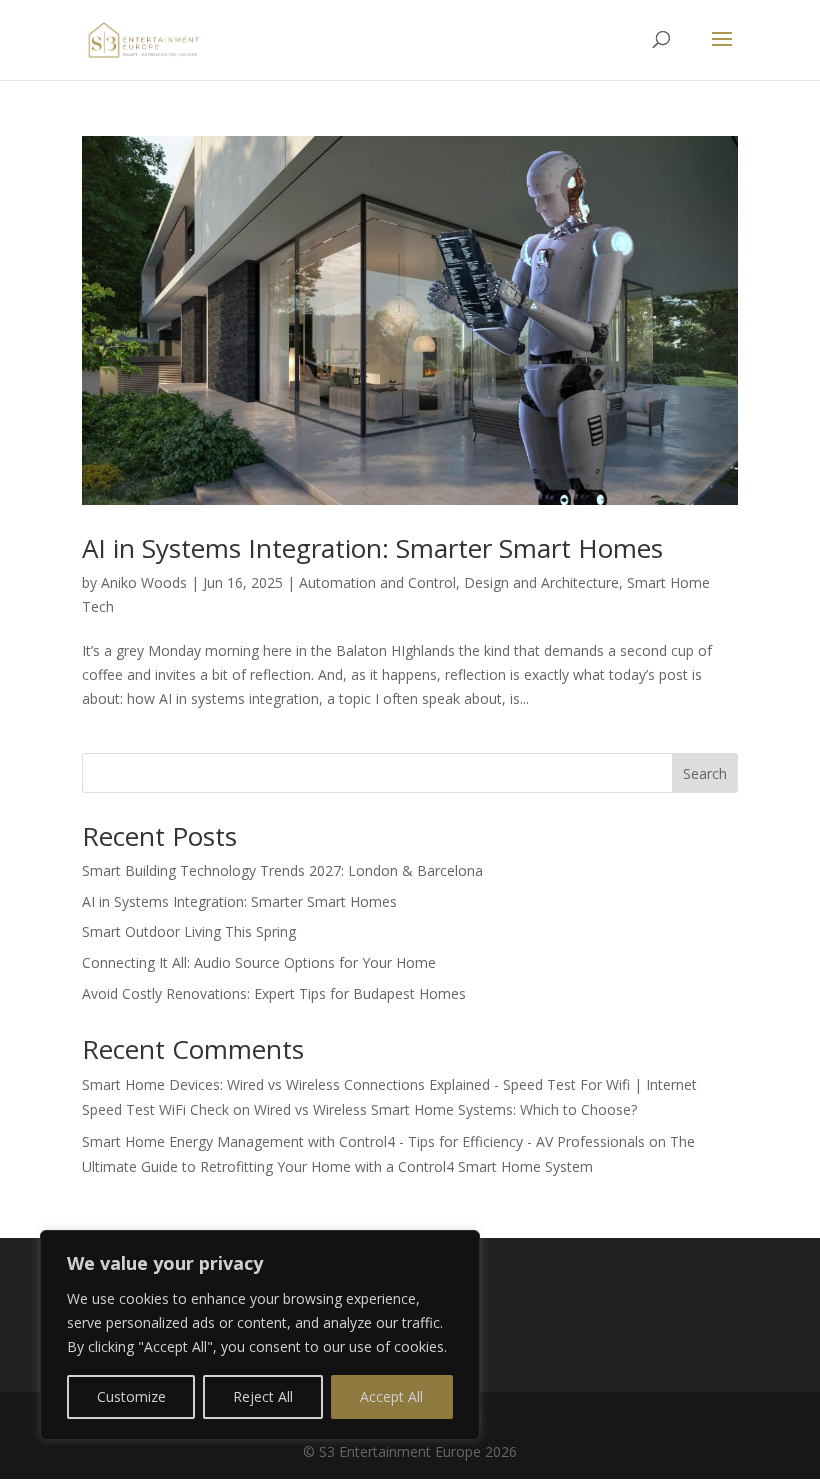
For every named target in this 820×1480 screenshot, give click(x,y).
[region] (260, 1335)
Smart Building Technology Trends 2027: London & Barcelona (282, 870)
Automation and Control (377, 582)
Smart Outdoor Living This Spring (189, 931)
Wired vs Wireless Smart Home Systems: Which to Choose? (445, 1109)
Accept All (391, 1396)
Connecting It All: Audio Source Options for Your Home (259, 962)
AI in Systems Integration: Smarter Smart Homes (372, 548)
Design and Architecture (541, 582)
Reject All (263, 1396)
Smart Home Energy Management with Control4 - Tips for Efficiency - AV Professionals (363, 1141)
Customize (131, 1396)
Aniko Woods (144, 582)
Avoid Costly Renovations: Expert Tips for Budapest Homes (274, 993)
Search (705, 773)
